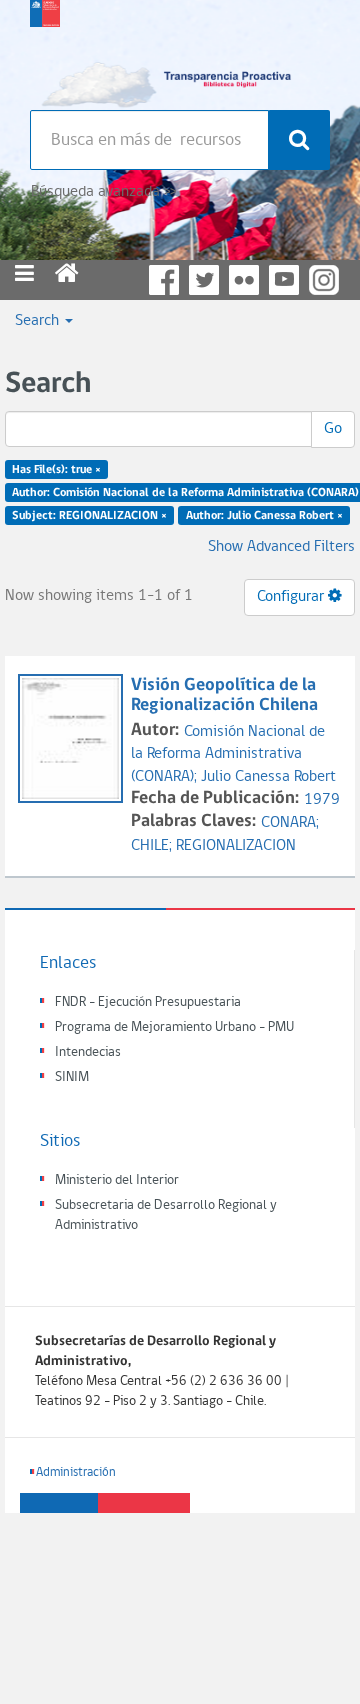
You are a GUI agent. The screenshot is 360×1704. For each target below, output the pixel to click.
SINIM (72, 1077)
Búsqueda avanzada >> (103, 192)
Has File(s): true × (56, 470)
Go (333, 429)
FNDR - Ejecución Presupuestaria (148, 1002)
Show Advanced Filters (281, 547)
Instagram (324, 280)
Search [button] (39, 321)
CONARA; (290, 823)
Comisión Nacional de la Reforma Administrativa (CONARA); (228, 755)
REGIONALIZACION (236, 846)
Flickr (244, 280)
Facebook (164, 280)
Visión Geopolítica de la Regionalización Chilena (224, 695)
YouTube (284, 280)
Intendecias (88, 1052)
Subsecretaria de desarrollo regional (45, 50)
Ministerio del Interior (117, 1180)
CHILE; (153, 846)
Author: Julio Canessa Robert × (264, 515)
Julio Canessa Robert (268, 777)
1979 (322, 800)
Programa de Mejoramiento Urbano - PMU (174, 1027)
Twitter (204, 280)
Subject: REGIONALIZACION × (89, 515)
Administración (76, 1472)
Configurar (292, 597)
